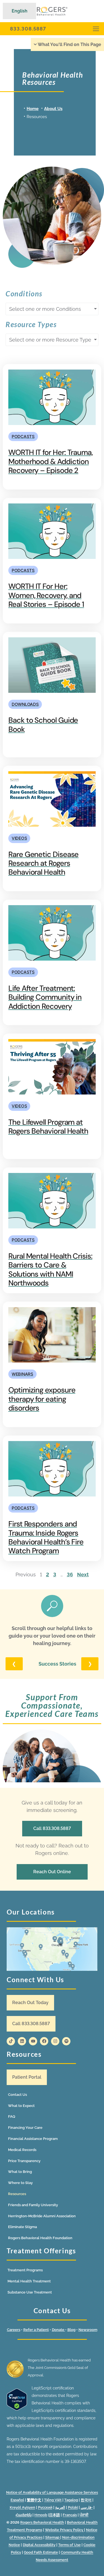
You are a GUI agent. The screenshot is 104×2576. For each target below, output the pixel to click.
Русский (45, 2507)
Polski (73, 2507)
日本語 (54, 2515)
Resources (17, 2194)
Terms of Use (69, 2545)
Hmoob (41, 2515)
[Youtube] (33, 2041)
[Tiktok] (11, 2041)
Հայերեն (24, 2515)
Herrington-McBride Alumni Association (42, 2216)
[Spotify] (66, 2041)
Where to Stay (20, 2183)
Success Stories (57, 1664)
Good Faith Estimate (41, 2552)
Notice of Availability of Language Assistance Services (52, 2492)
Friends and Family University (33, 2205)
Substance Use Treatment (30, 2292)
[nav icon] (96, 29)
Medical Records (22, 2150)
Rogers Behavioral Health (42, 2522)
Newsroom (88, 2330)
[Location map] (52, 1949)
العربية (60, 2507)
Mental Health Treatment (29, 2281)
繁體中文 (34, 2500)
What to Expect (21, 2106)
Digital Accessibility (39, 2545)
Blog (71, 2330)
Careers (14, 2330)
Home (33, 109)
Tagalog (71, 2500)
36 (70, 1575)
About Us (53, 109)
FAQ (12, 2116)
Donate (59, 2330)
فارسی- (87, 2507)
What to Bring (20, 2172)
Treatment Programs (25, 2270)
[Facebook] (44, 2041)
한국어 (86, 2500)
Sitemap (53, 2537)
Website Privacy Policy (64, 2530)
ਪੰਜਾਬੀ (84, 2515)
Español (17, 2500)
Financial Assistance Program (33, 2139)
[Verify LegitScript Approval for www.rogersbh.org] (17, 2409)
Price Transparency (24, 2161)
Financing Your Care (25, 2128)
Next (83, 1575)
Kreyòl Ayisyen (22, 2507)
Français (70, 2515)
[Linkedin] (22, 2041)
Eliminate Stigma (22, 2227)
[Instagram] (55, 2041)
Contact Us (17, 2095)
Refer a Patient (36, 2330)
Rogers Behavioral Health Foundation (40, 2238)
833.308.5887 (28, 29)
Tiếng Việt (53, 2500)
